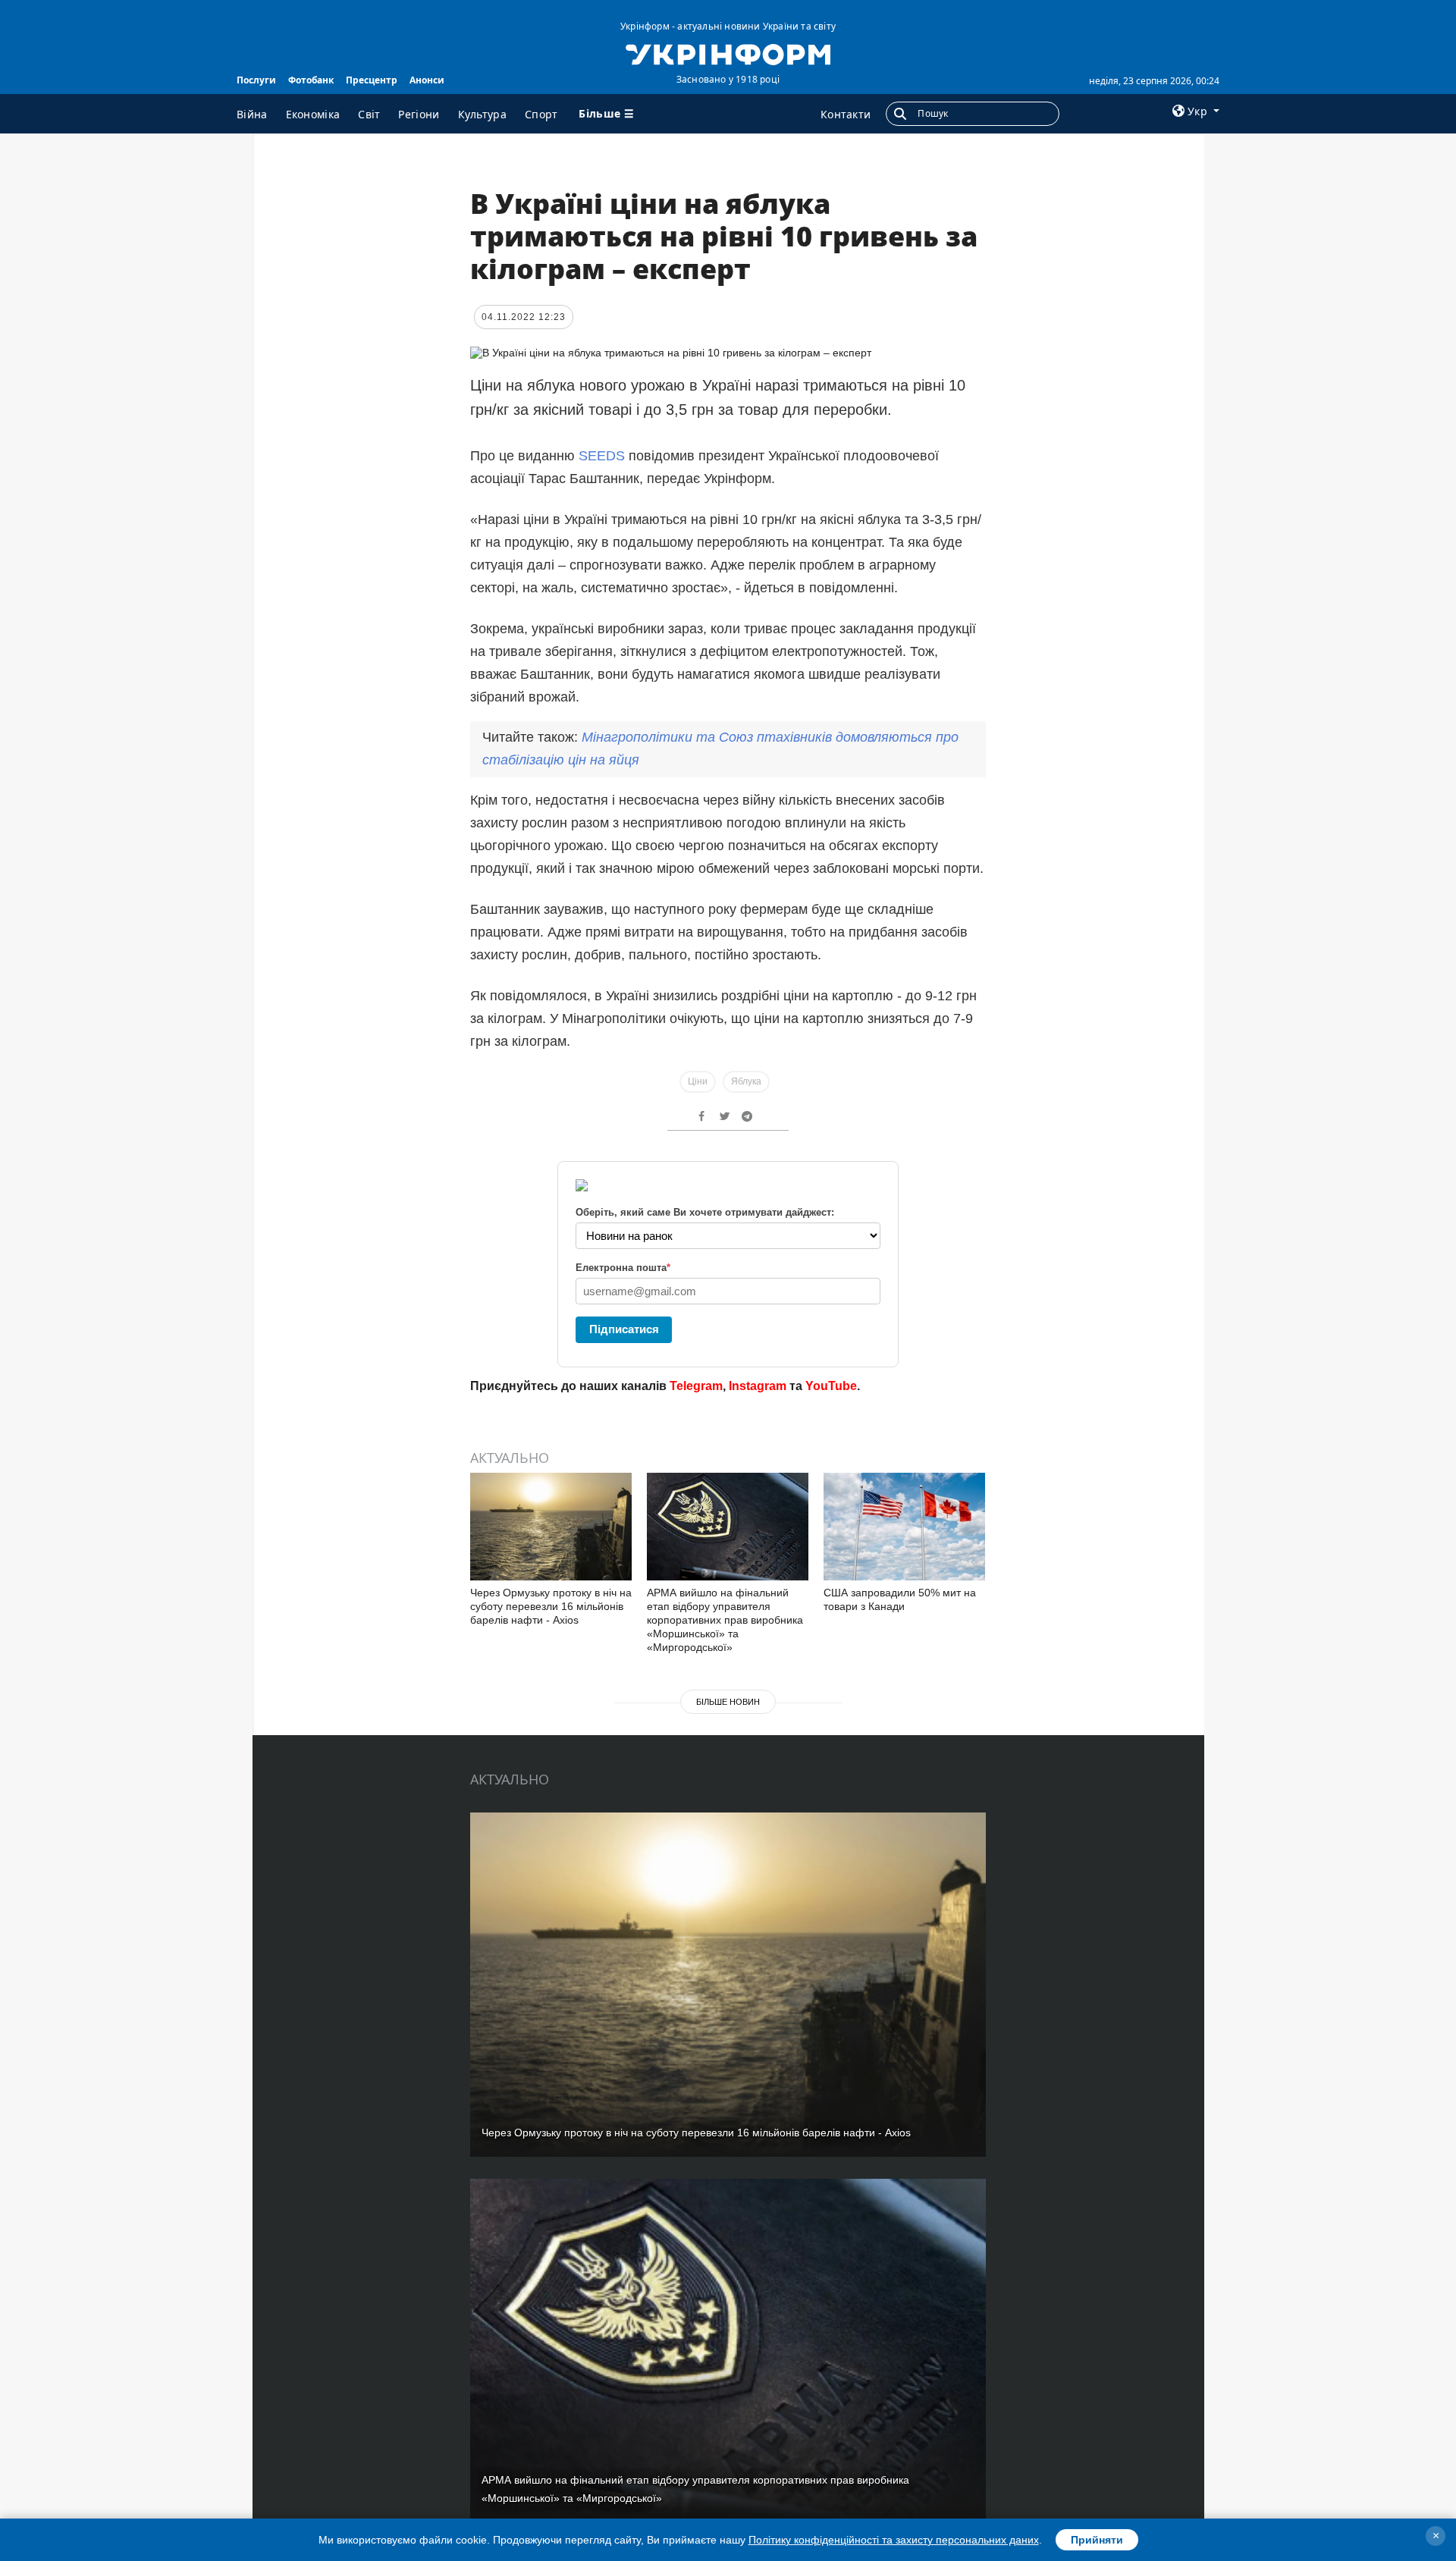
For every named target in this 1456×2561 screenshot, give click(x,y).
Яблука (746, 1081)
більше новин (728, 1702)
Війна (252, 114)
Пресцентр (372, 80)
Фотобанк (311, 80)
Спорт (541, 114)
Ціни (698, 1081)
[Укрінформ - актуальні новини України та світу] (728, 53)
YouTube (831, 1386)
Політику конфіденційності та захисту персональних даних (894, 2540)
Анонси (427, 80)
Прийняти (1097, 2540)
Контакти (846, 114)
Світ (369, 114)
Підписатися (624, 1329)
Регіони (419, 114)
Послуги (256, 80)
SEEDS (602, 456)
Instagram (758, 1386)
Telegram (696, 1386)
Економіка (313, 114)
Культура (482, 114)
